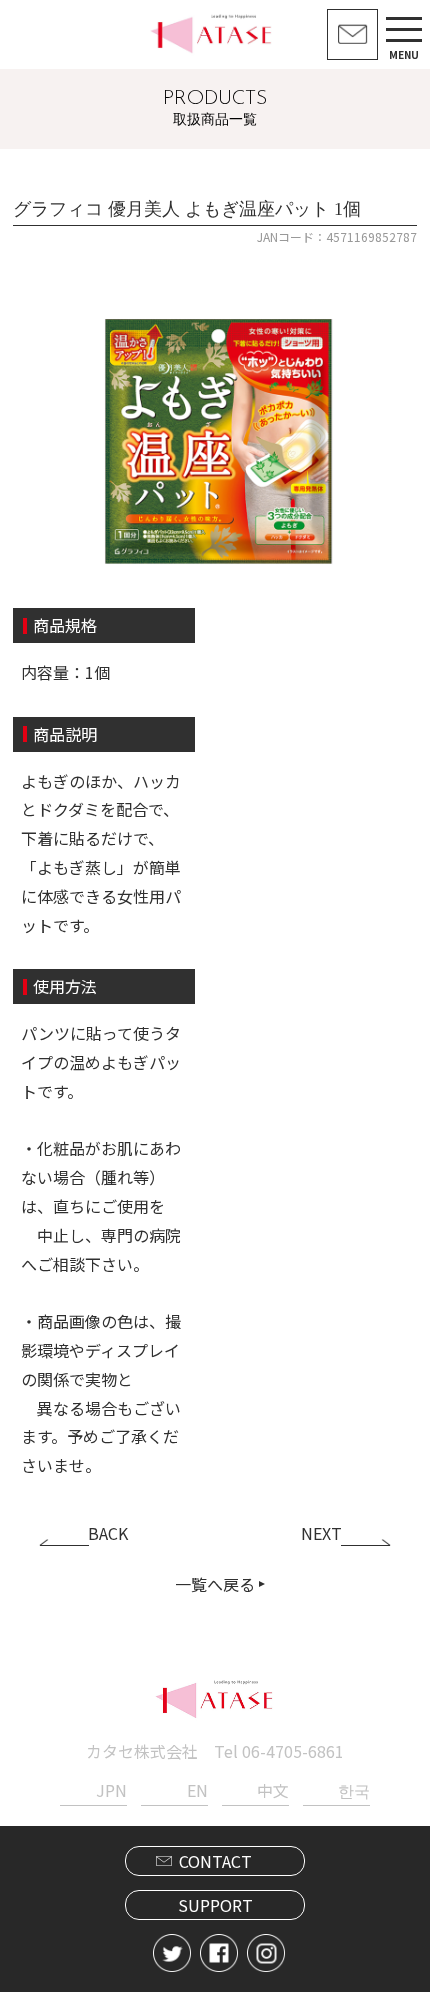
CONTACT (215, 1861)
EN (197, 1790)
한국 (354, 1790)
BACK (108, 1533)
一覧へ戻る (215, 1584)
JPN (111, 1790)
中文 (273, 1790)
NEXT (321, 1533)
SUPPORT (215, 1905)
